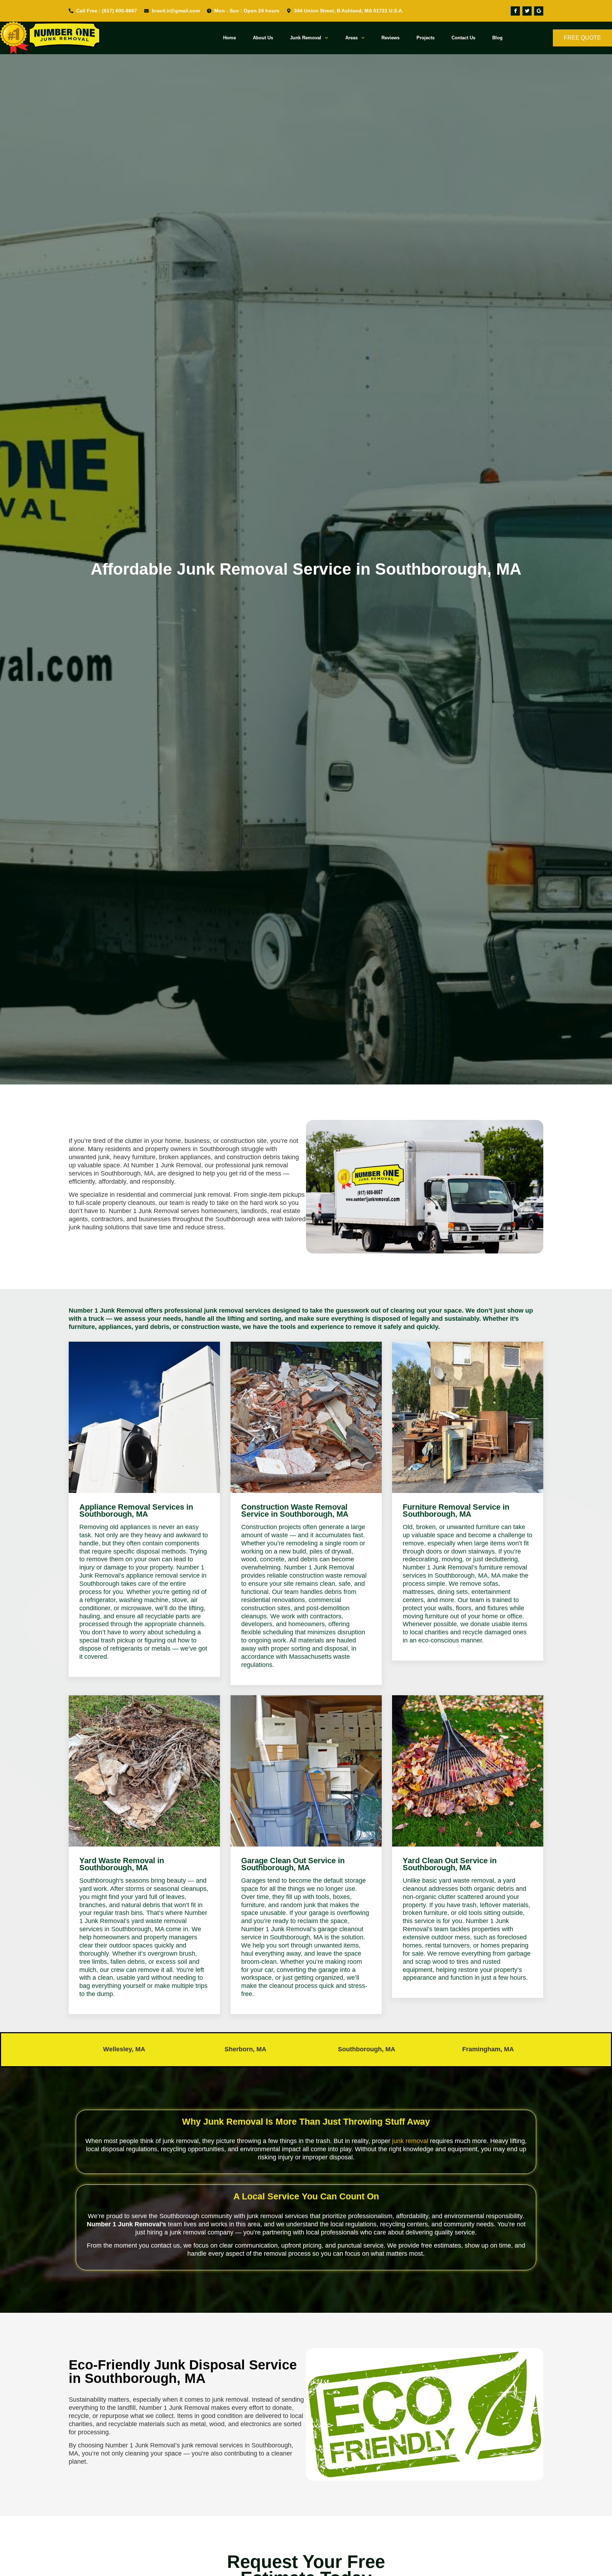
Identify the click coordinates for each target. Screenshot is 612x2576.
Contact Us (463, 38)
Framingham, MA (488, 2049)
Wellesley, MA (124, 2049)
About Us (263, 38)
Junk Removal (306, 38)
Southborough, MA (367, 2049)
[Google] (539, 11)
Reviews (390, 38)
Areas (352, 38)
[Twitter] (527, 11)
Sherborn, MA (245, 2049)
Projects (426, 38)
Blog (497, 38)
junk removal (410, 2141)
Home (229, 38)
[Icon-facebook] (515, 11)
